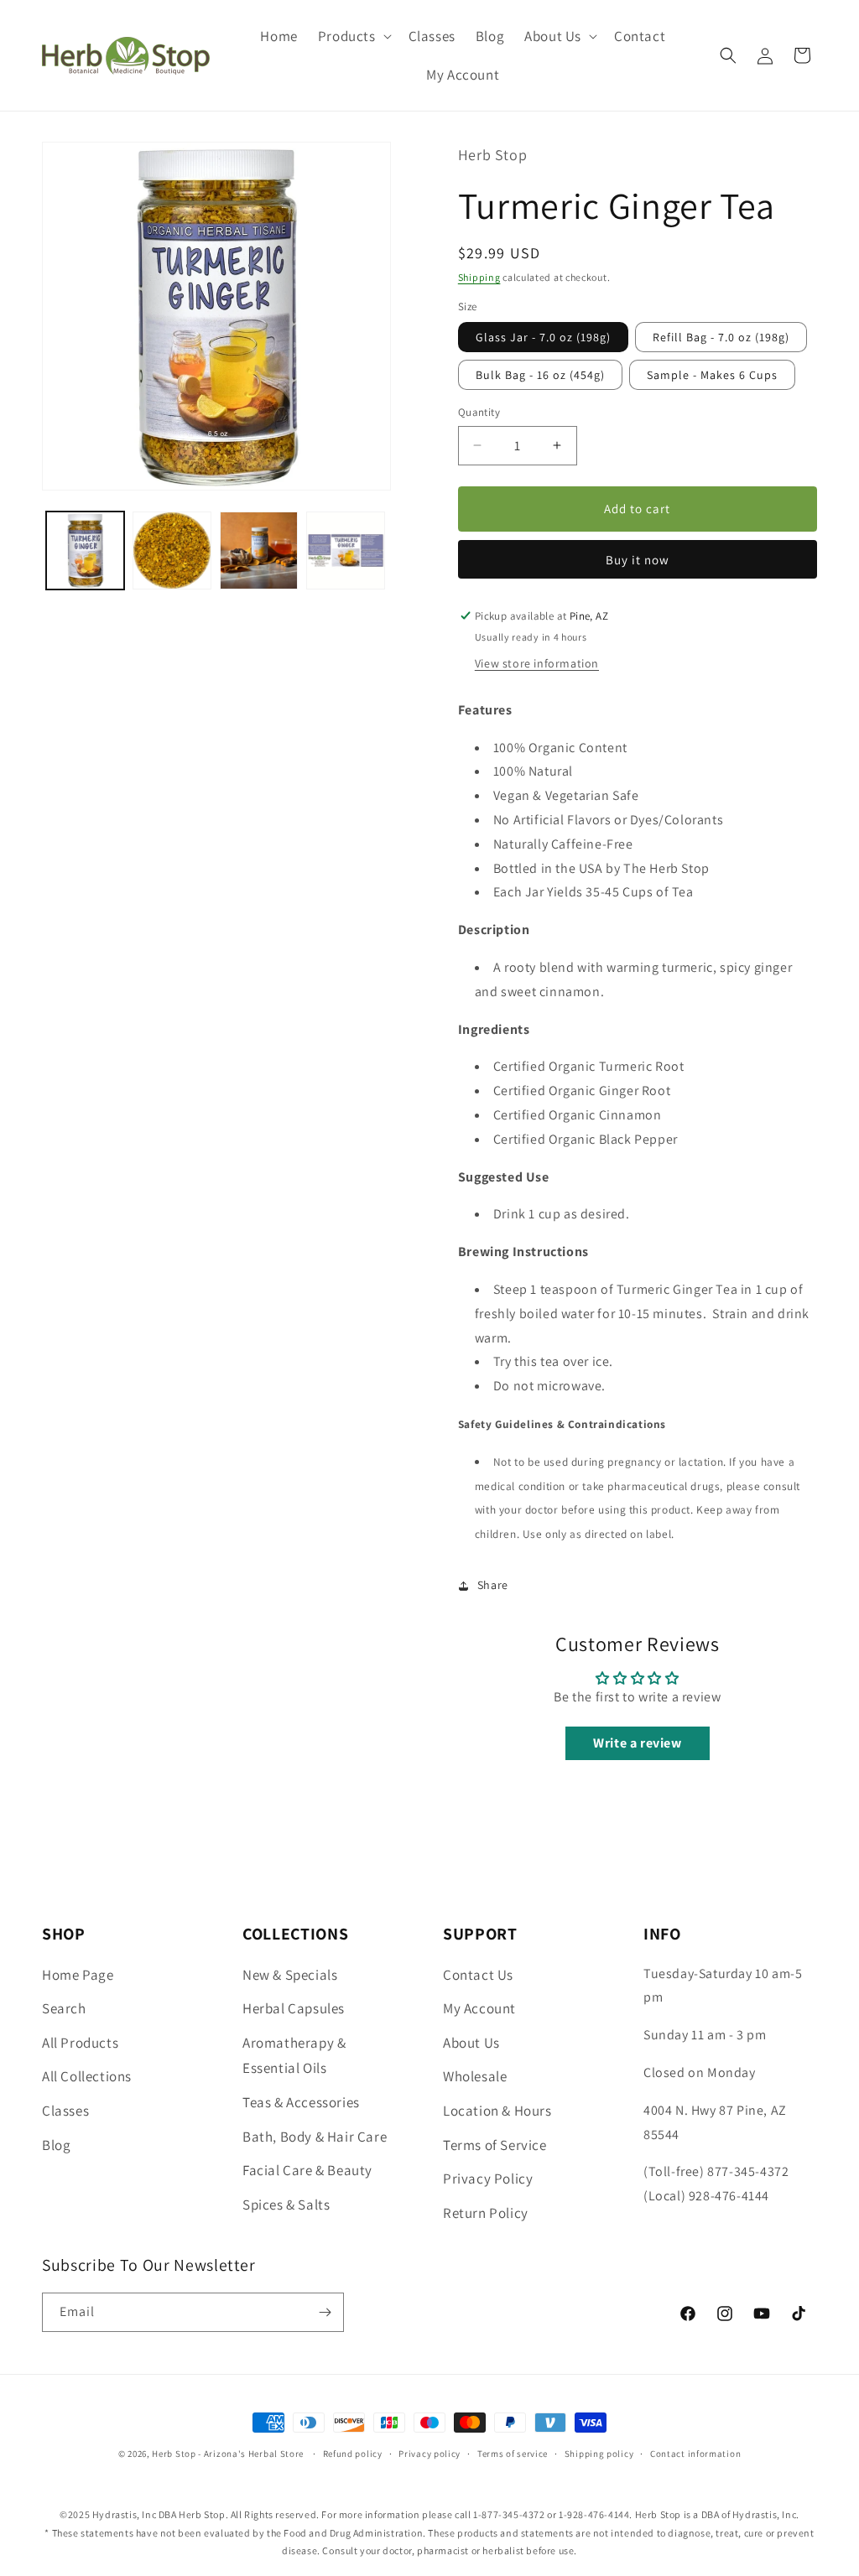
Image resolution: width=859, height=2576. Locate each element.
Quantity (479, 412)
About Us (471, 2043)
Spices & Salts (286, 2205)
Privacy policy (429, 2454)
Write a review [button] (637, 1743)
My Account (479, 2008)
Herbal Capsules (294, 2008)
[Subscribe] (325, 2312)
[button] (353, 36)
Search (64, 2008)
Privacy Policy (488, 2179)
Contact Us (478, 1975)
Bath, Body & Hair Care (315, 2137)
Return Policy (486, 2213)
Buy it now (638, 560)
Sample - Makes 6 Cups (712, 375)
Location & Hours (497, 2111)
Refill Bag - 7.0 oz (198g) (721, 337)
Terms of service (513, 2454)
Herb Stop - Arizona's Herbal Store (228, 2454)
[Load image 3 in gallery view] (259, 551)
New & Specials (290, 1975)
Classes (65, 2111)
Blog (56, 2145)
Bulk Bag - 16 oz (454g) (540, 375)
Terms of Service (495, 2145)
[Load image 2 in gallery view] (172, 551)
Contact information (695, 2454)
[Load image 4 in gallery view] (345, 551)
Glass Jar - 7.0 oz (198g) (543, 337)
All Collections (87, 2076)
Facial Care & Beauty (307, 2170)
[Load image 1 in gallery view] (85, 551)
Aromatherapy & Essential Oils (294, 2056)
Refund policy (353, 2454)
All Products (80, 2043)
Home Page (78, 1975)
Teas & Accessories (301, 2102)
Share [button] (493, 1585)
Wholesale (475, 2076)
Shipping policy (599, 2454)
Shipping (479, 277)
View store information (537, 663)
